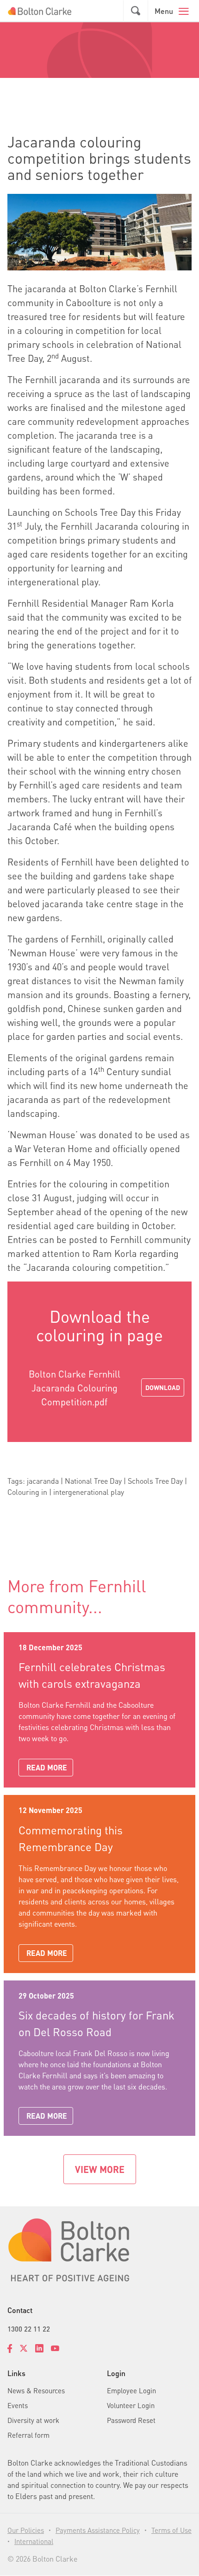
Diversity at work (33, 2420)
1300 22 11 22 (29, 2329)
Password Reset (131, 2420)
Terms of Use (171, 2530)
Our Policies (26, 2530)
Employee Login (131, 2390)
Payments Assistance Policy (98, 2530)
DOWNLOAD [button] (163, 1387)
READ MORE (47, 1767)
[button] (136, 11)
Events (18, 2405)
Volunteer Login (131, 2405)
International (34, 2541)
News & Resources (36, 2390)
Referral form (28, 2435)
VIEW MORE (100, 2169)
